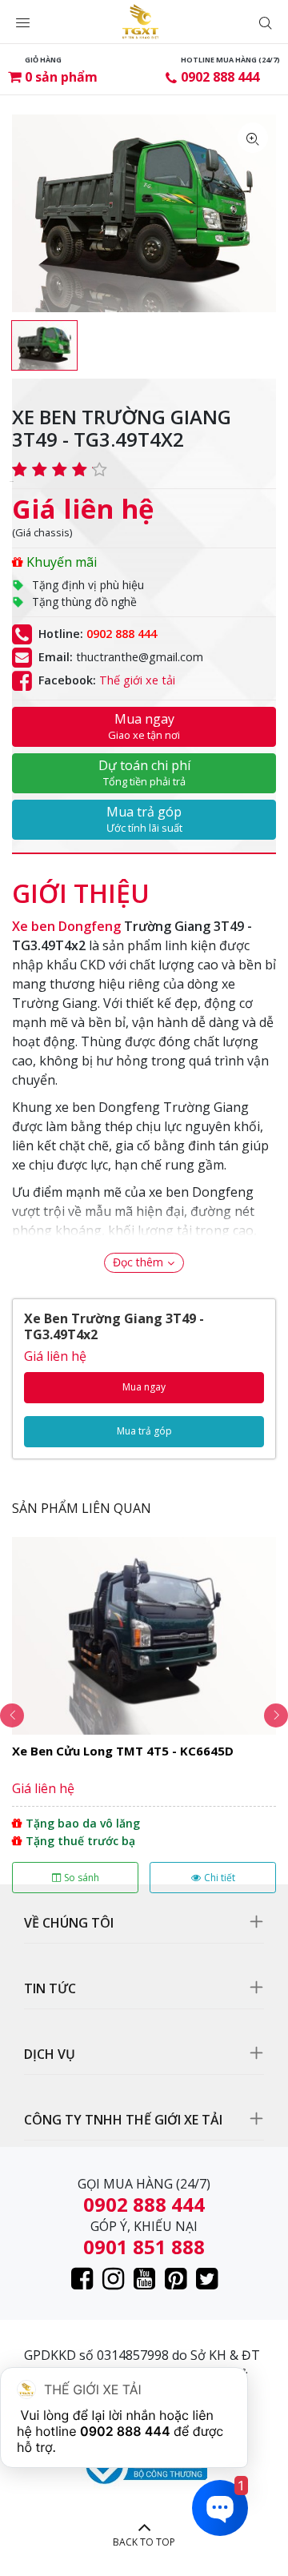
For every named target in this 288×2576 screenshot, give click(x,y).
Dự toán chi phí (144, 772)
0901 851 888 (144, 2247)
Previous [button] (12, 1715)
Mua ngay (144, 726)
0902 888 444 (220, 77)
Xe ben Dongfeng (66, 926)
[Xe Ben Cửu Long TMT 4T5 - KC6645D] (144, 1715)
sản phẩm (61, 77)
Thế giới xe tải (137, 680)
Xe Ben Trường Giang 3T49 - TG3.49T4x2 (114, 1326)
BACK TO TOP (144, 2542)
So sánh (82, 1878)
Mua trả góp (144, 819)
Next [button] (276, 1715)
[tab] (81, 885)
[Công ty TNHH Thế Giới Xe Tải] (140, 22)
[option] (44, 345)
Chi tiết (220, 1878)
